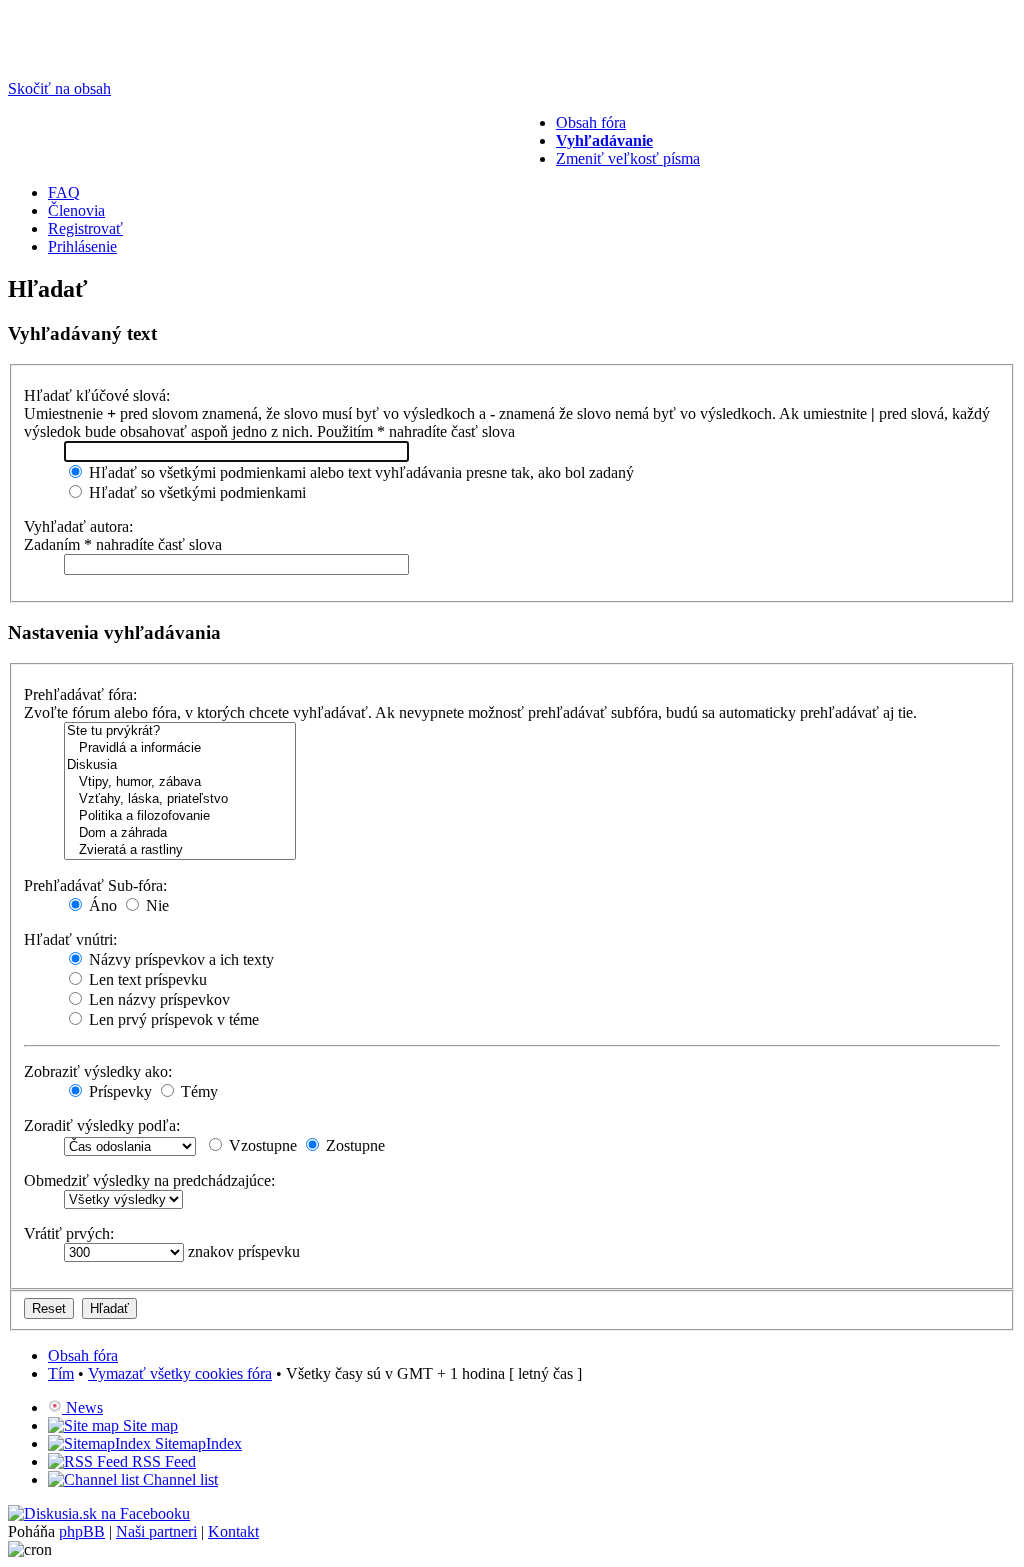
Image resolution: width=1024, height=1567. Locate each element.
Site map (148, 1425)
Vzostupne (261, 1145)
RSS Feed (162, 1461)
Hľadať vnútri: (70, 939)
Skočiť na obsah (59, 88)
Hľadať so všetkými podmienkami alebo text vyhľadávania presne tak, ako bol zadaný (359, 472)
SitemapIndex (196, 1443)
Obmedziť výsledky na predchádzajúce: (149, 1180)
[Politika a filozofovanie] (180, 816)
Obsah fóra (591, 122)
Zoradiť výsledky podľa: (102, 1125)
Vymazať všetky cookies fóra (180, 1373)
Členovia (76, 210)
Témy (197, 1091)
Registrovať (85, 228)
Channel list (178, 1479)
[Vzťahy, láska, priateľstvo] (180, 799)
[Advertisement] (322, 159)
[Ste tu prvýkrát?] (180, 731)
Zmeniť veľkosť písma (628, 158)
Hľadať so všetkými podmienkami (195, 492)
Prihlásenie (82, 246)
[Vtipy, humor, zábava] (180, 782)
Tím (61, 1373)
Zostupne (353, 1145)
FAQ (64, 192)
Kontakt (233, 1531)
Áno (101, 905)
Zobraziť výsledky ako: (98, 1071)
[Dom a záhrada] (180, 833)
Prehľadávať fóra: (80, 694)
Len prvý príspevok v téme (172, 1019)
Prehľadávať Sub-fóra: (95, 885)
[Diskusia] (180, 765)
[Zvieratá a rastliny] (180, 850)
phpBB (82, 1531)
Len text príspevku (146, 979)
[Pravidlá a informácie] (180, 748)
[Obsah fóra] (82, 54)
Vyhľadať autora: (78, 526)
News (82, 1407)
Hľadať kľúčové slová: (97, 395)
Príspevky (118, 1091)
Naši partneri (156, 1531)
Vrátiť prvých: (69, 1233)
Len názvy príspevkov (157, 999)
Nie (155, 905)
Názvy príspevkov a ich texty (179, 959)
